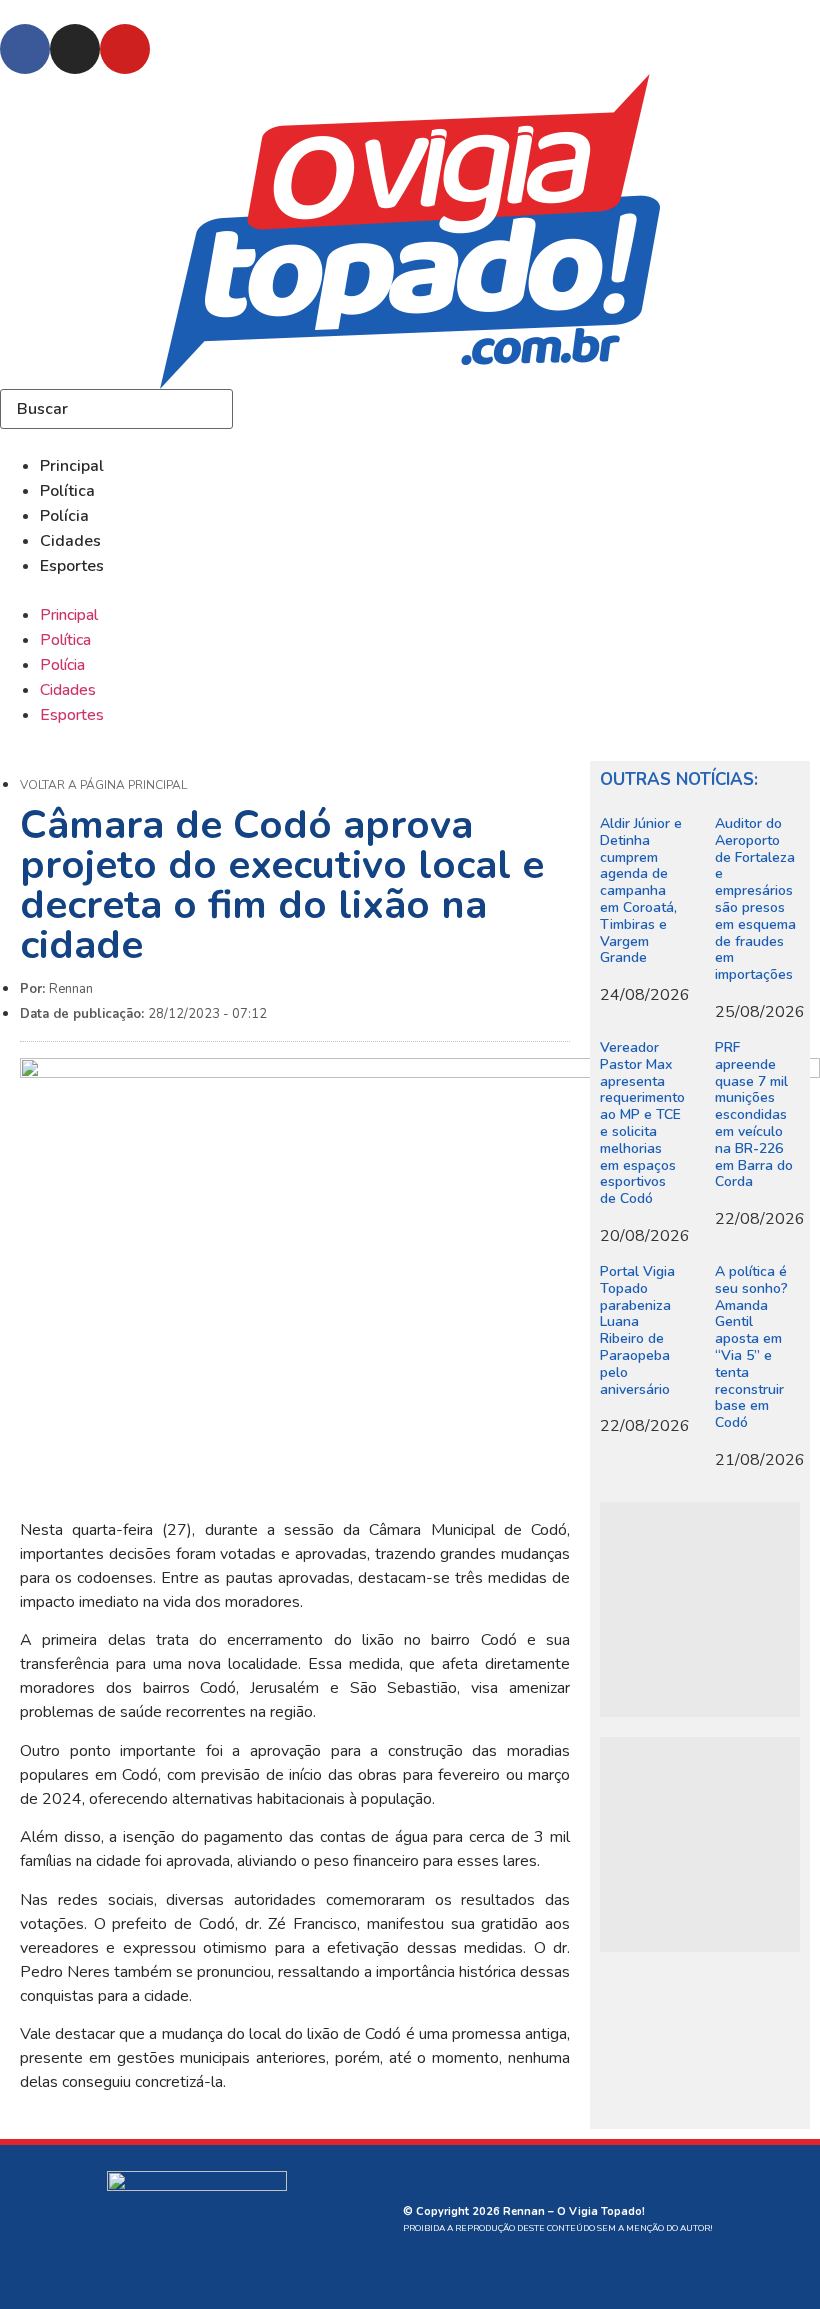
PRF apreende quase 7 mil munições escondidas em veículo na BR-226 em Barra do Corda (754, 1114)
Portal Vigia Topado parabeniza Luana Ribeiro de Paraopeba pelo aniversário (637, 1330)
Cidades (70, 541)
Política (67, 491)
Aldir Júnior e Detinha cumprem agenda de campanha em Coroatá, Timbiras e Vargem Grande (641, 890)
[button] (410, 590)
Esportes (72, 566)
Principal (72, 466)
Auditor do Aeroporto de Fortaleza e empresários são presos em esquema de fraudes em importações (755, 899)
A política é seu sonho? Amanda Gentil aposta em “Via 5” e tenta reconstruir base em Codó (751, 1347)
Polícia (64, 516)
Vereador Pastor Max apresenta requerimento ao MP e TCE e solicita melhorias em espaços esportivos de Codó (642, 1123)
